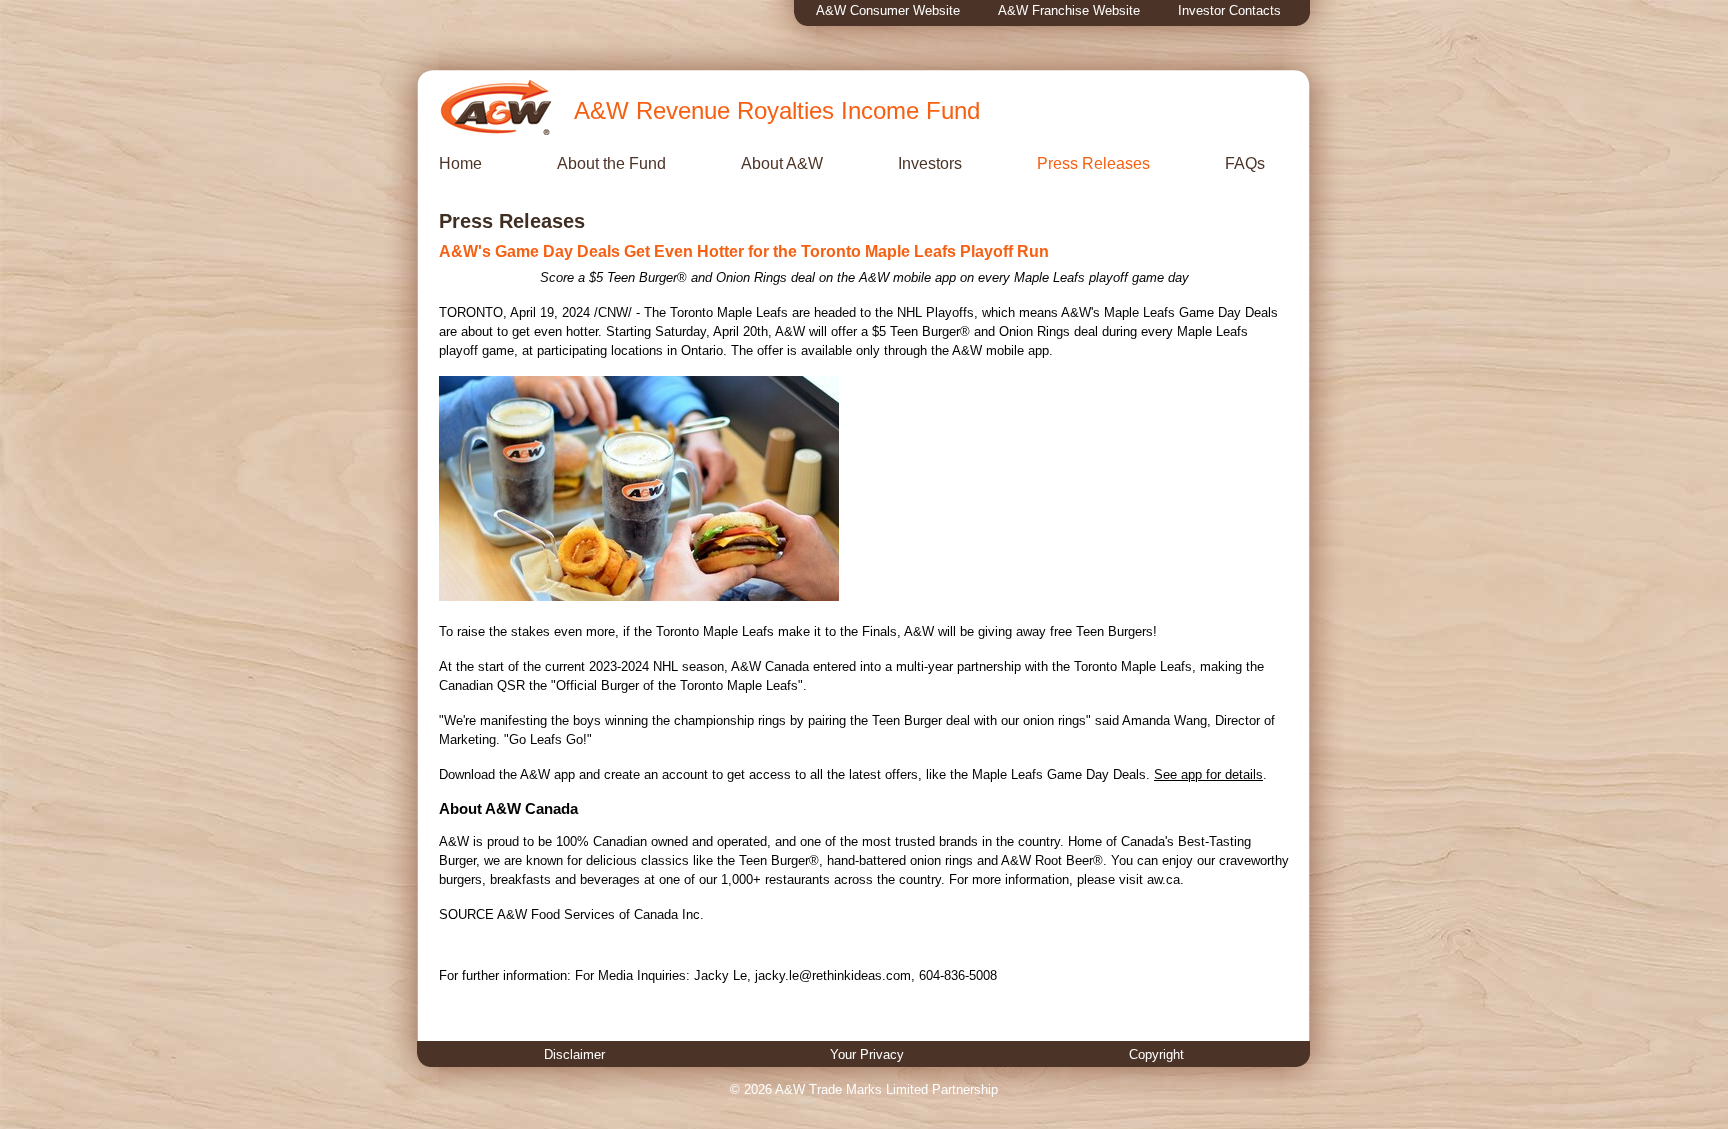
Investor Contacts (1229, 10)
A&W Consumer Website (888, 10)
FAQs (1245, 163)
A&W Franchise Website (1069, 10)
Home (460, 163)
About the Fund (611, 163)
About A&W (782, 163)
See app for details (1208, 774)
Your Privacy (867, 1054)
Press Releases (1093, 163)
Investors (930, 163)
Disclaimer (574, 1054)
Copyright (1156, 1054)
